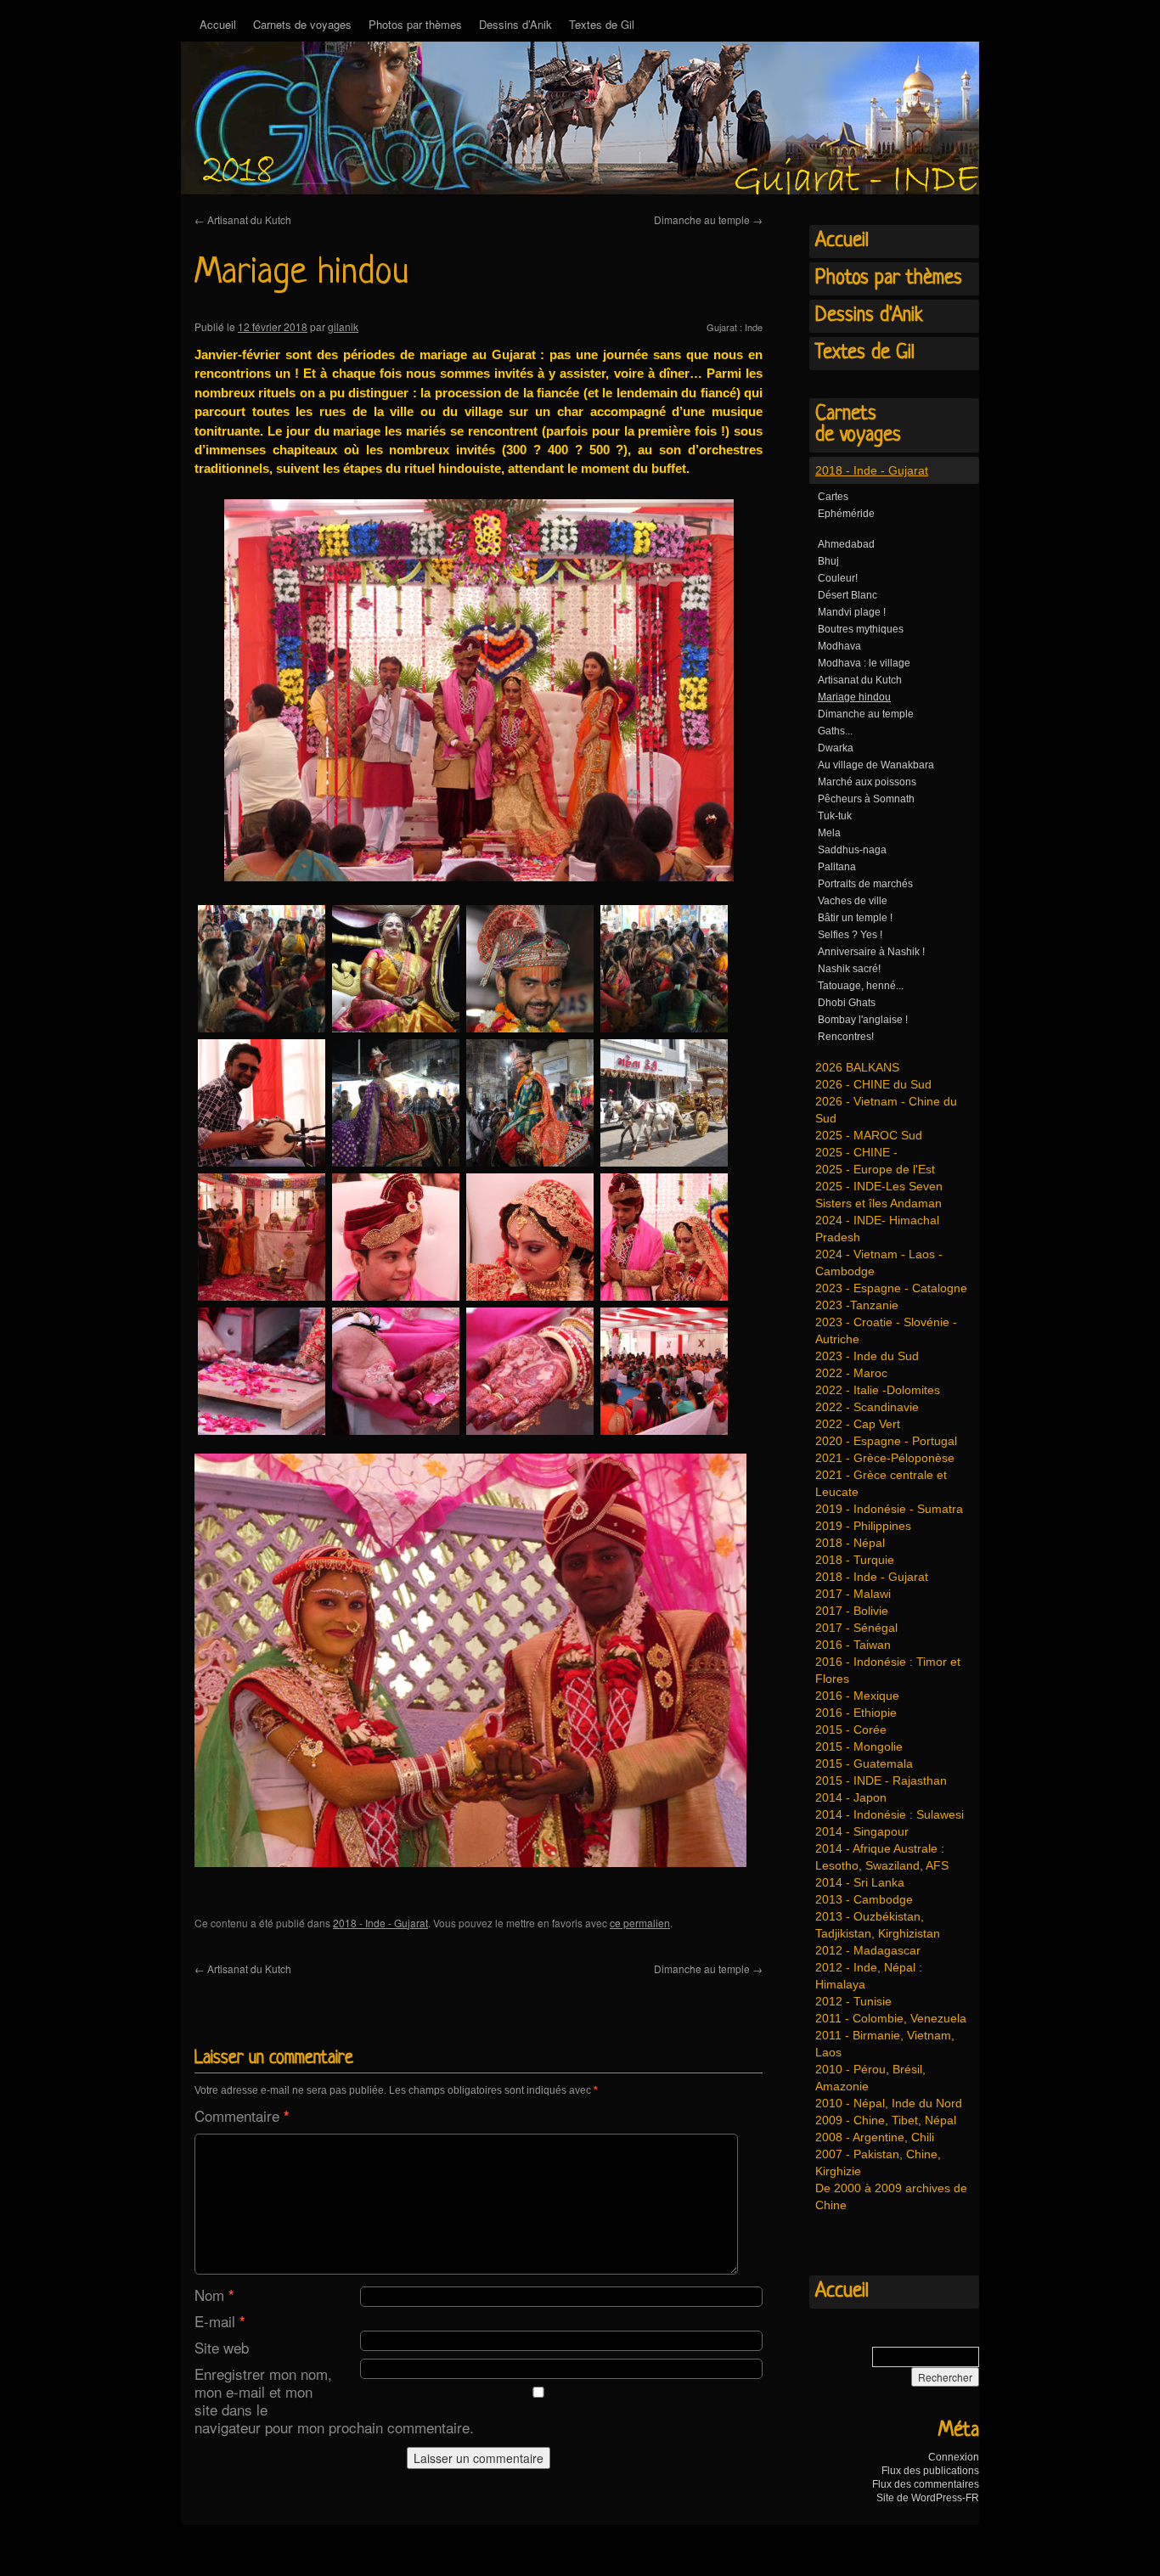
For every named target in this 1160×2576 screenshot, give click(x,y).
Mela (829, 833)
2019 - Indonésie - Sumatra (889, 1509)
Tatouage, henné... (861, 986)
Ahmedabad (846, 544)
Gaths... (835, 731)
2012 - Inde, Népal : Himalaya (869, 1976)
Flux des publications (930, 2471)
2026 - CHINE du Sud (873, 1084)
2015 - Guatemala (864, 1763)
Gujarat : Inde (735, 327)
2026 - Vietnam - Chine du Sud (886, 1110)
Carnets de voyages (302, 24)
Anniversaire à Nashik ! (871, 952)
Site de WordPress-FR (928, 2498)
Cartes (833, 497)
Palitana (837, 867)
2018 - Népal (850, 1543)
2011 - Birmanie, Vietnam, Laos (885, 2044)
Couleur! (838, 578)
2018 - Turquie (855, 1560)
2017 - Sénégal (856, 1628)
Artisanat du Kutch (243, 219)
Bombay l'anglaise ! (863, 1020)
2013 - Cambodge (864, 1899)
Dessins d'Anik (869, 316)
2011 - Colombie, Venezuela (891, 2018)
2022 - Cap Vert (858, 1424)
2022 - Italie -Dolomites (878, 1390)
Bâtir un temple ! (855, 918)
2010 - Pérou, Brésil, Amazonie (870, 2078)
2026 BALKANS (857, 1067)
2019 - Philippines (863, 1526)
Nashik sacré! (849, 969)
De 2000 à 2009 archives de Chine (891, 2196)
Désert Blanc (847, 595)
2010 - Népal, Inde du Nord (889, 2103)
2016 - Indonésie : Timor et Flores (888, 1670)
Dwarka (836, 748)
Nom (214, 2295)
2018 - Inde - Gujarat (380, 1923)
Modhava (839, 646)
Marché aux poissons (867, 782)
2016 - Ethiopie (856, 1713)
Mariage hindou (854, 697)
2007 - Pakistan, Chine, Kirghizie (878, 2163)
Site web (222, 2347)
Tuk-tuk (835, 816)
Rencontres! (846, 1037)
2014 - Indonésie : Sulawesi (890, 1814)
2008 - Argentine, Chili (875, 2137)
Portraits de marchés (865, 884)
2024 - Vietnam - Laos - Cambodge (879, 1263)
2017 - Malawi (853, 1594)
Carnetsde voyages (858, 425)
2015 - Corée (851, 1730)
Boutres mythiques (861, 629)
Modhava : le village (864, 663)
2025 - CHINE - (856, 1152)
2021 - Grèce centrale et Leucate (881, 1483)
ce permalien (640, 1923)
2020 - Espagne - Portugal (886, 1441)
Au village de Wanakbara (876, 765)
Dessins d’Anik (515, 24)
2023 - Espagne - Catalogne (891, 1288)
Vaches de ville (853, 901)
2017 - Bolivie (852, 1611)
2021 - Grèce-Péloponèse (885, 1458)
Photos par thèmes (415, 24)
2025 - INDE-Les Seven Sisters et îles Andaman (879, 1195)
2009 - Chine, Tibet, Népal (886, 2120)
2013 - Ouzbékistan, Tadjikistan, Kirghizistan (878, 1925)
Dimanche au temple (708, 219)
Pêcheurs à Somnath (866, 799)
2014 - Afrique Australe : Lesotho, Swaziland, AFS (882, 1857)
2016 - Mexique (857, 1696)
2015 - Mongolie (859, 1746)
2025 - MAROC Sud (869, 1135)
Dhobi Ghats (847, 1003)
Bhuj (828, 561)
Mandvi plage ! (852, 612)
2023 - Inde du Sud (867, 1356)
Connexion (954, 2457)
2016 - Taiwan (853, 1645)
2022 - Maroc (851, 1373)
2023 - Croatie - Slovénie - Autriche (886, 1330)
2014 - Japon (851, 1797)
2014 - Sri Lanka (860, 1882)
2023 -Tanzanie (857, 1305)
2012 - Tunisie (853, 2001)
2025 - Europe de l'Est (875, 1169)
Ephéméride (846, 514)
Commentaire (242, 2115)
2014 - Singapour (862, 1831)
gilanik (343, 326)
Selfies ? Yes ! (850, 935)
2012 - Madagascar (868, 1950)
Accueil (218, 24)
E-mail (220, 2321)
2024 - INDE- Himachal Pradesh (877, 1229)
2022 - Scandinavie (867, 1407)
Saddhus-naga (852, 850)
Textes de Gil (602, 24)
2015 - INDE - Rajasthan (881, 1780)
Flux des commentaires (926, 2484)
